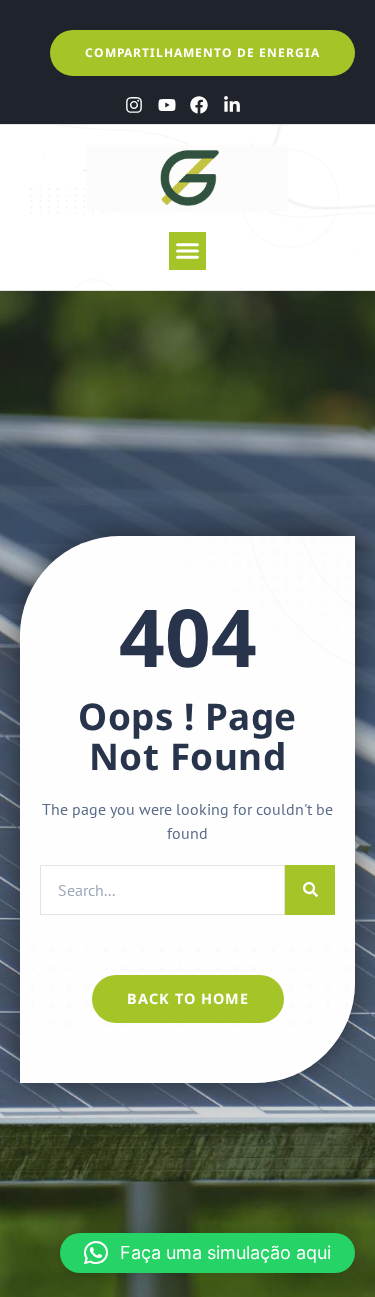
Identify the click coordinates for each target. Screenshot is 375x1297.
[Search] (310, 890)
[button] (188, 251)
